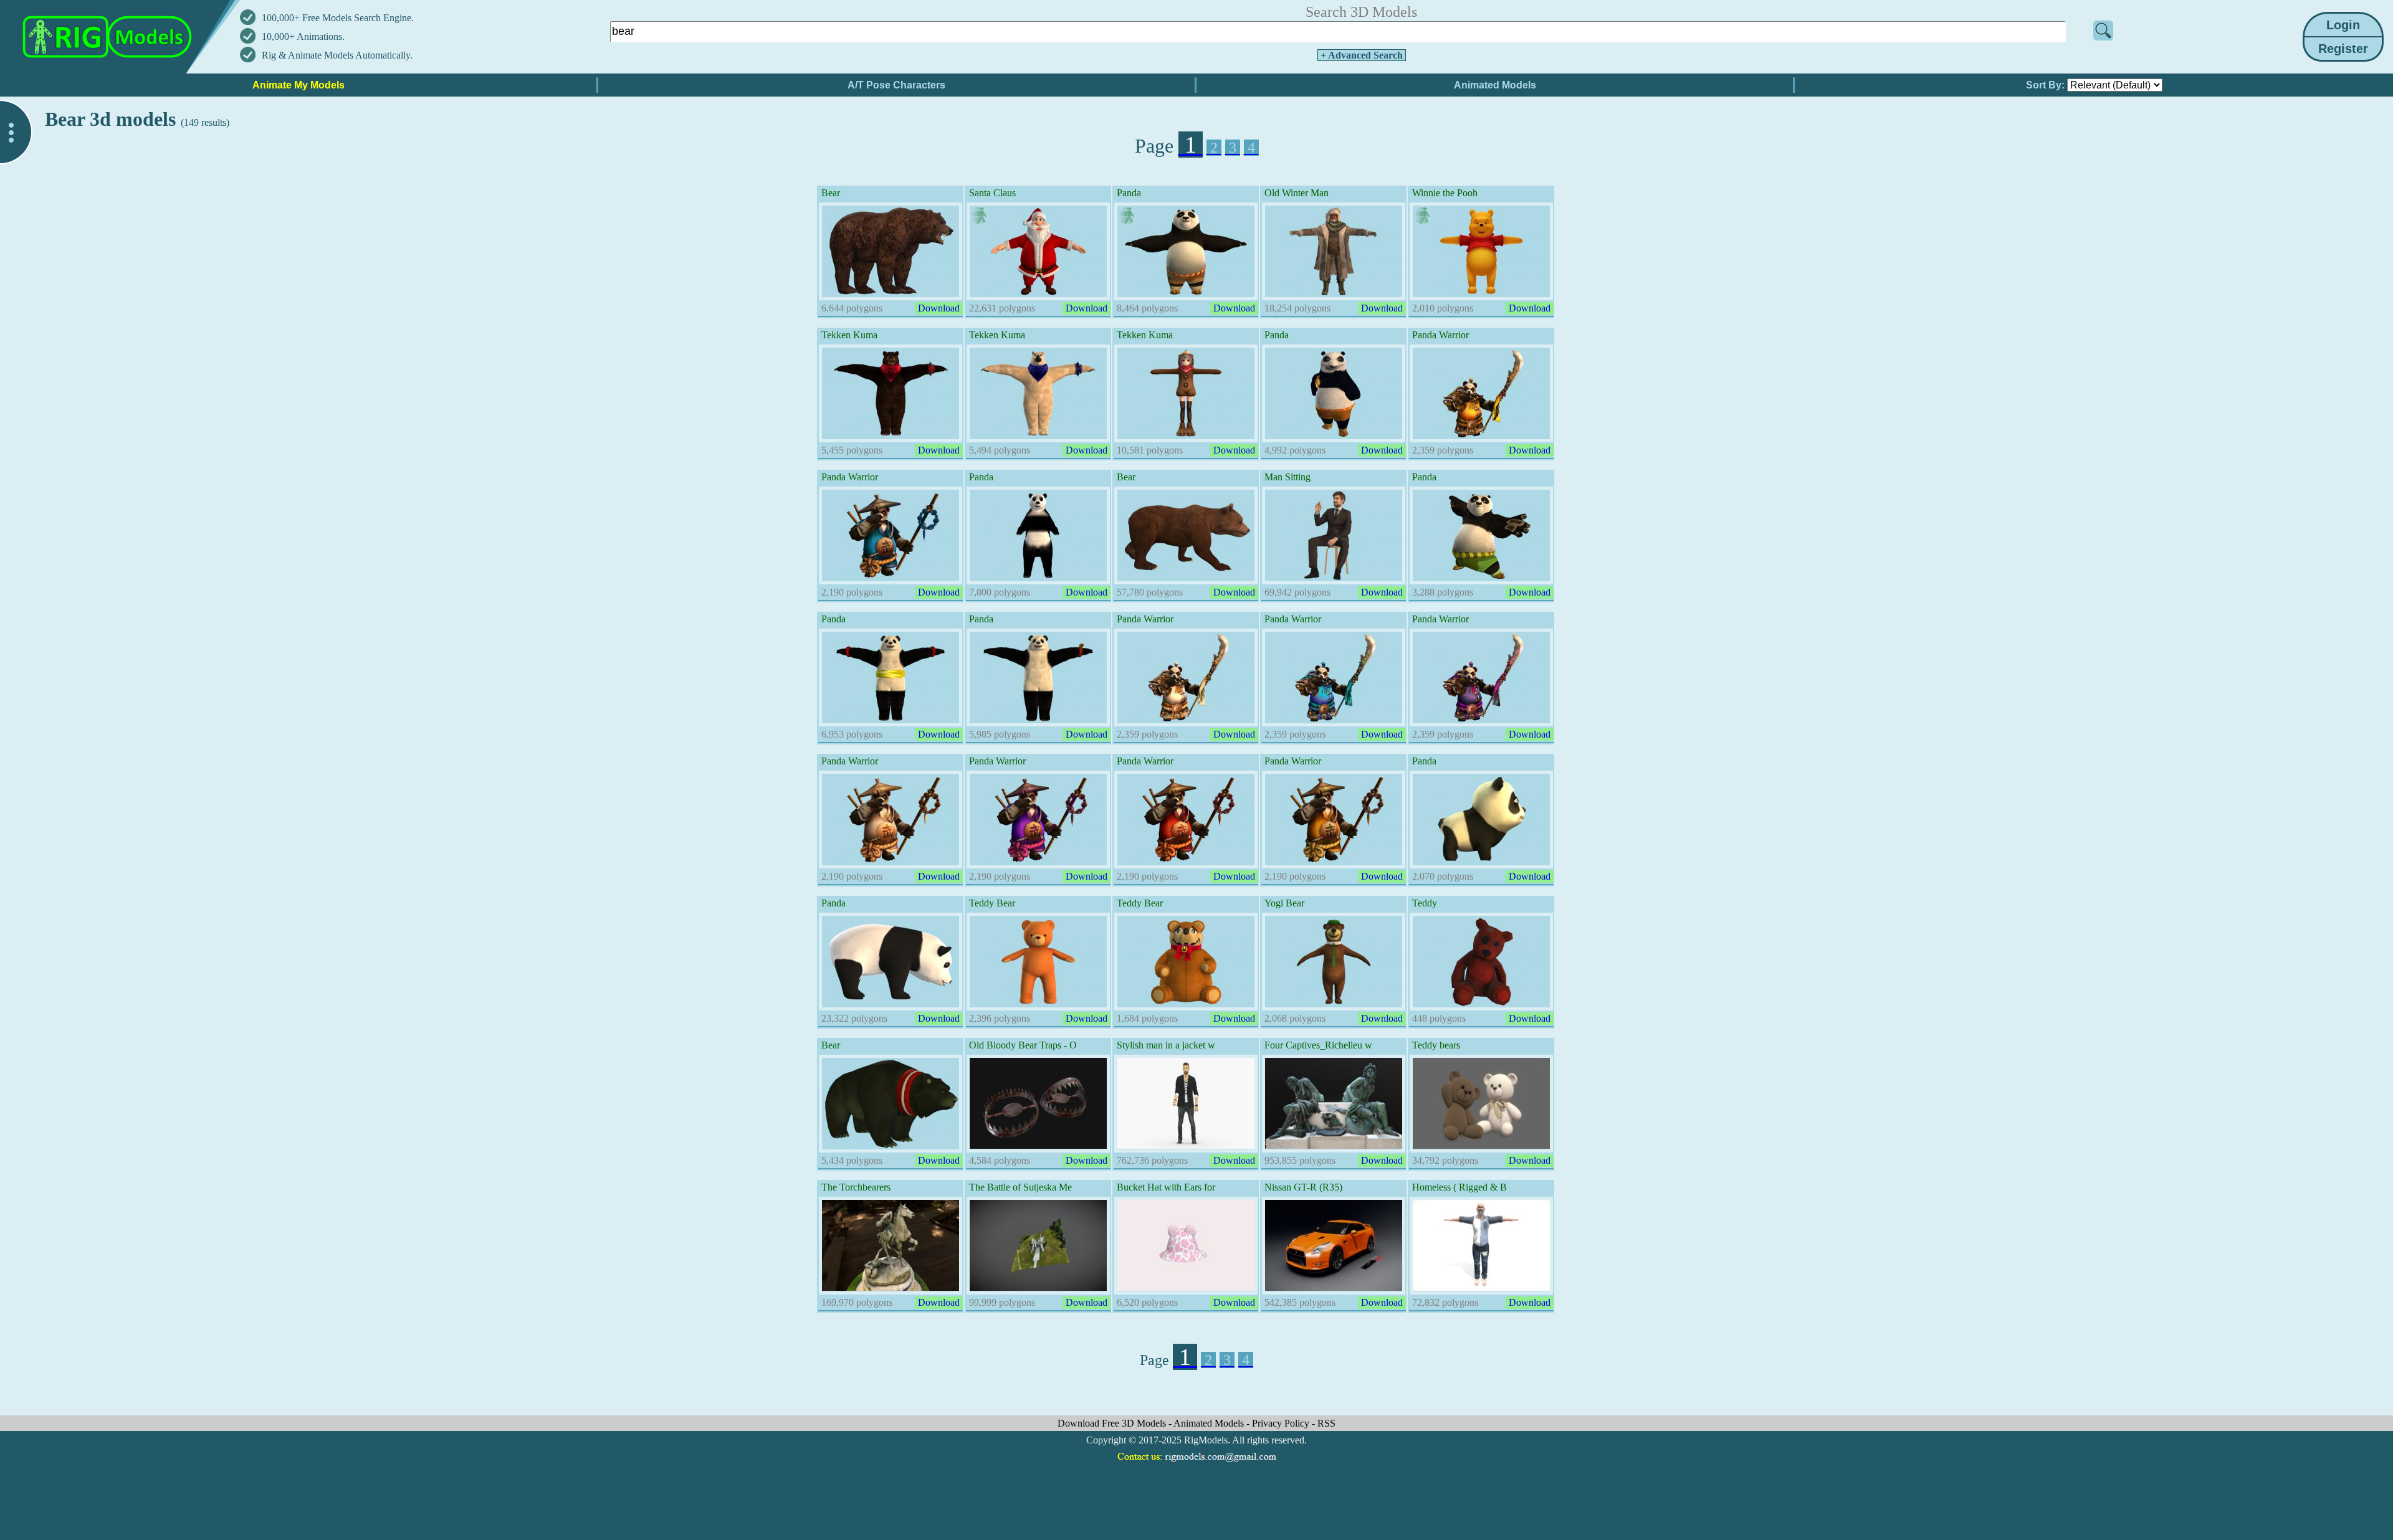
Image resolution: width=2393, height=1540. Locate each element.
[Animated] (979, 216)
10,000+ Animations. (303, 36)
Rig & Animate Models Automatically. (337, 55)
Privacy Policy (1282, 1423)
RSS (1326, 1423)
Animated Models (1210, 1423)
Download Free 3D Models (1113, 1423)
